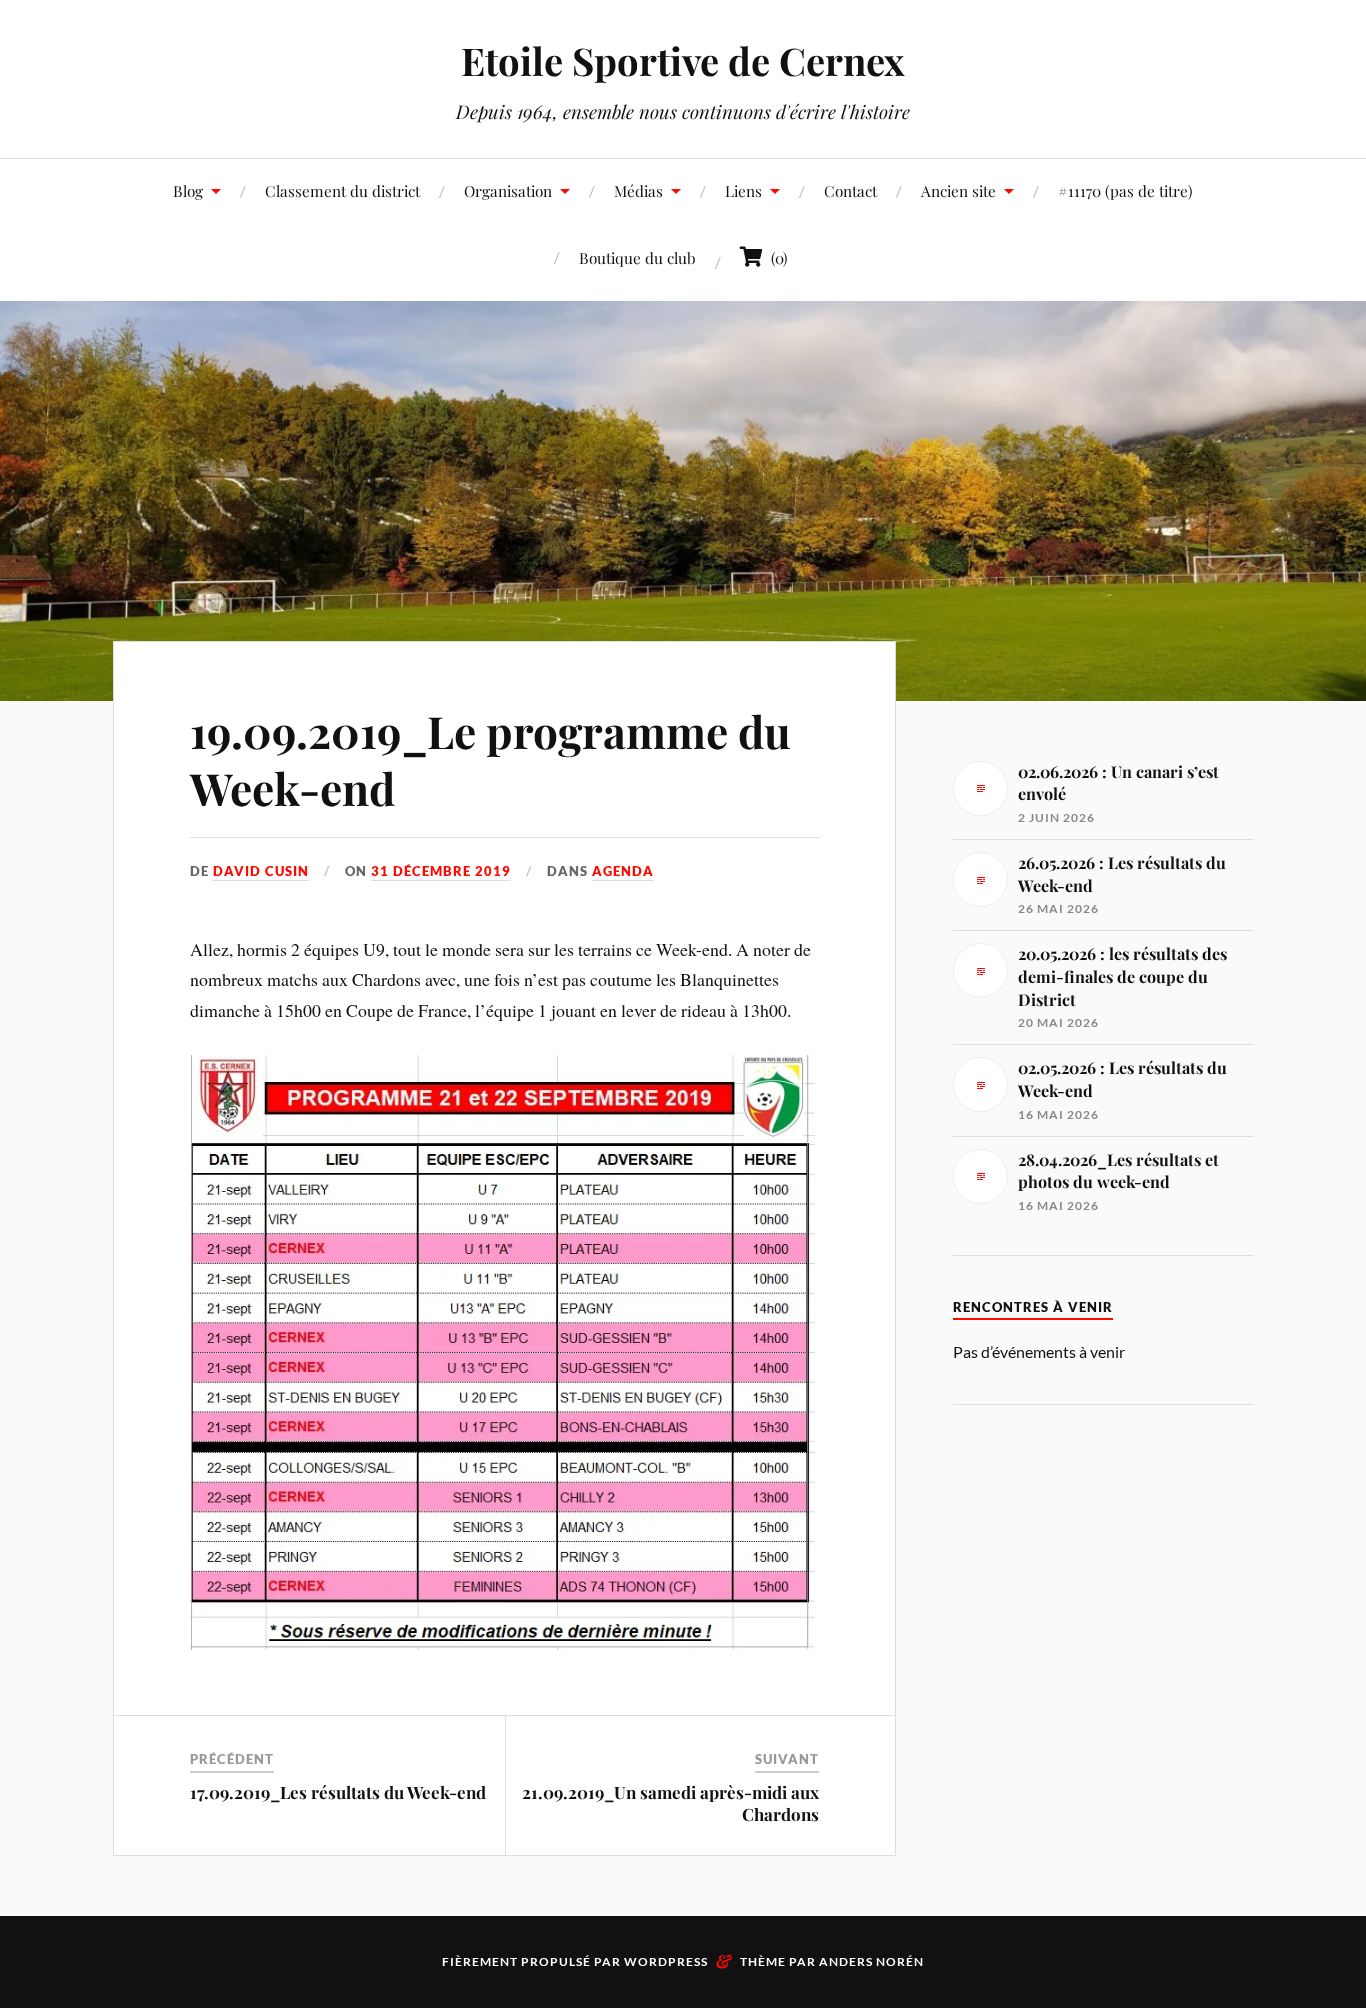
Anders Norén (871, 1961)
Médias (638, 190)
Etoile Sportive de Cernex (683, 60)
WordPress (666, 1961)
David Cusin (261, 871)
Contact (850, 190)
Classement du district (342, 190)
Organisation (508, 190)
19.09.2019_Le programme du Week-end (490, 759)
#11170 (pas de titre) (1125, 190)
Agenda (623, 871)
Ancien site (958, 190)
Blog (188, 190)
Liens (743, 190)
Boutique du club (637, 257)
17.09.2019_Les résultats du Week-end (338, 1792)
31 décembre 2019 (441, 871)
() (775, 257)
